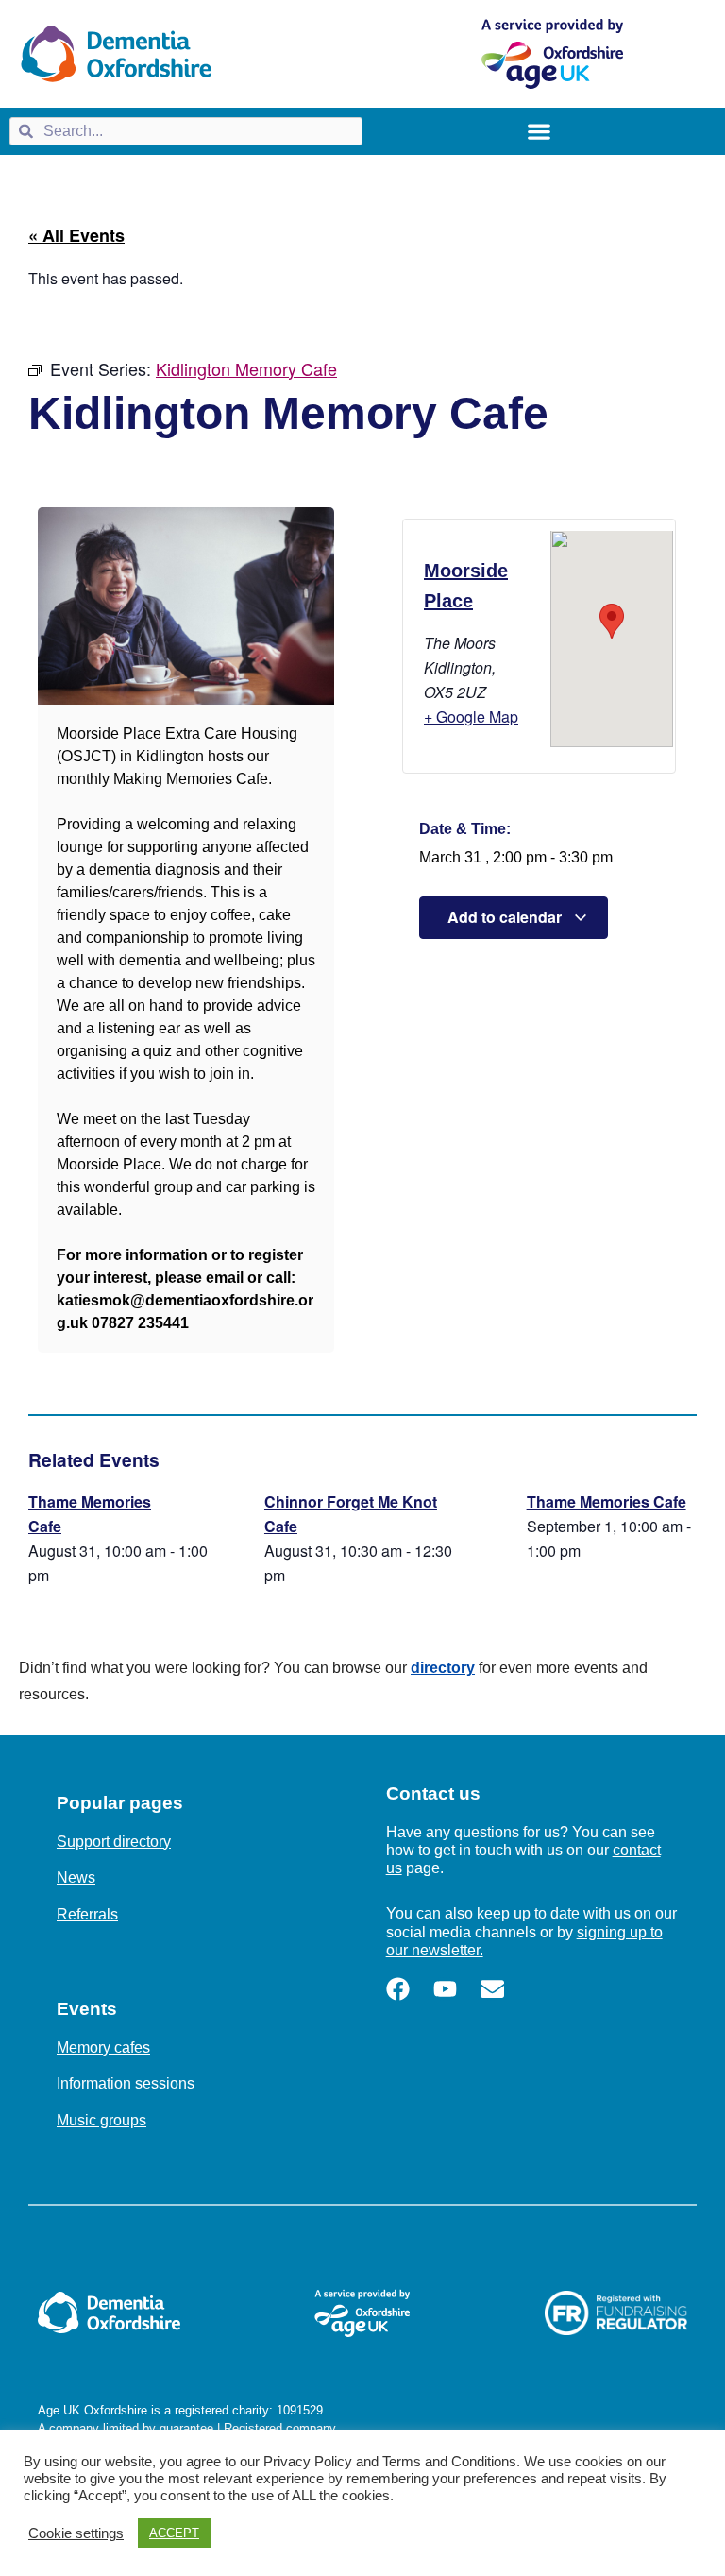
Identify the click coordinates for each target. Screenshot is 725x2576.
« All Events (76, 235)
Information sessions (126, 2083)
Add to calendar (506, 917)
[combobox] (186, 131)
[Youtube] (445, 1989)
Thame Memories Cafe (607, 1501)
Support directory (114, 1842)
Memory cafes (103, 2047)
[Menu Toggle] (539, 131)
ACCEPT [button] (174, 2533)
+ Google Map (471, 717)
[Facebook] (398, 1989)
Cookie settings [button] (76, 2533)
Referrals (87, 1914)
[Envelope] (492, 1989)
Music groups (101, 2120)
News (76, 1877)
